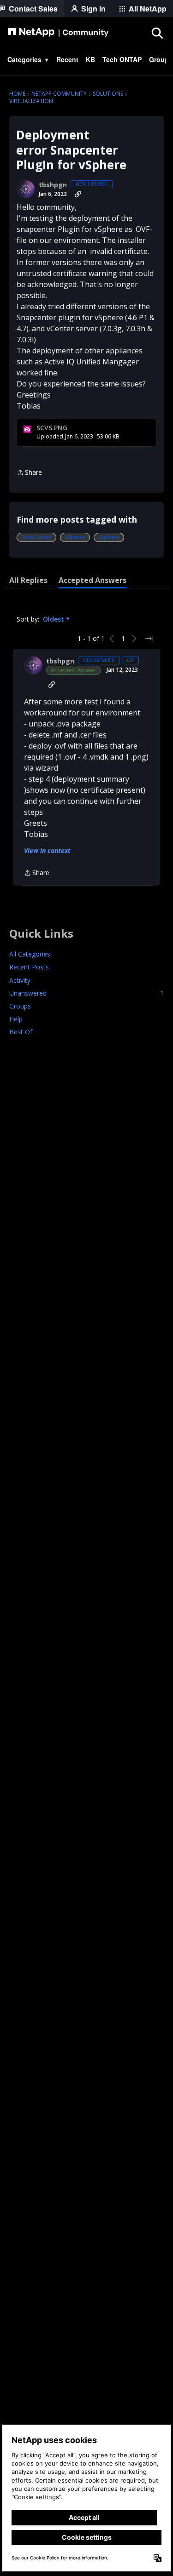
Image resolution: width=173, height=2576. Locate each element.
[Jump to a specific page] (149, 639)
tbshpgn (53, 185)
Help (16, 1019)
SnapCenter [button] (36, 537)
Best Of (21, 1032)
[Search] (157, 33)
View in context (47, 850)
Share (29, 473)
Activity (20, 980)
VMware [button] (75, 537)
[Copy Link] (78, 194)
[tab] (28, 580)
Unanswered (86, 993)
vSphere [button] (109, 537)
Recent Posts (29, 967)
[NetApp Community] (58, 33)
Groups (20, 1006)
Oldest (54, 619)
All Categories (30, 954)
